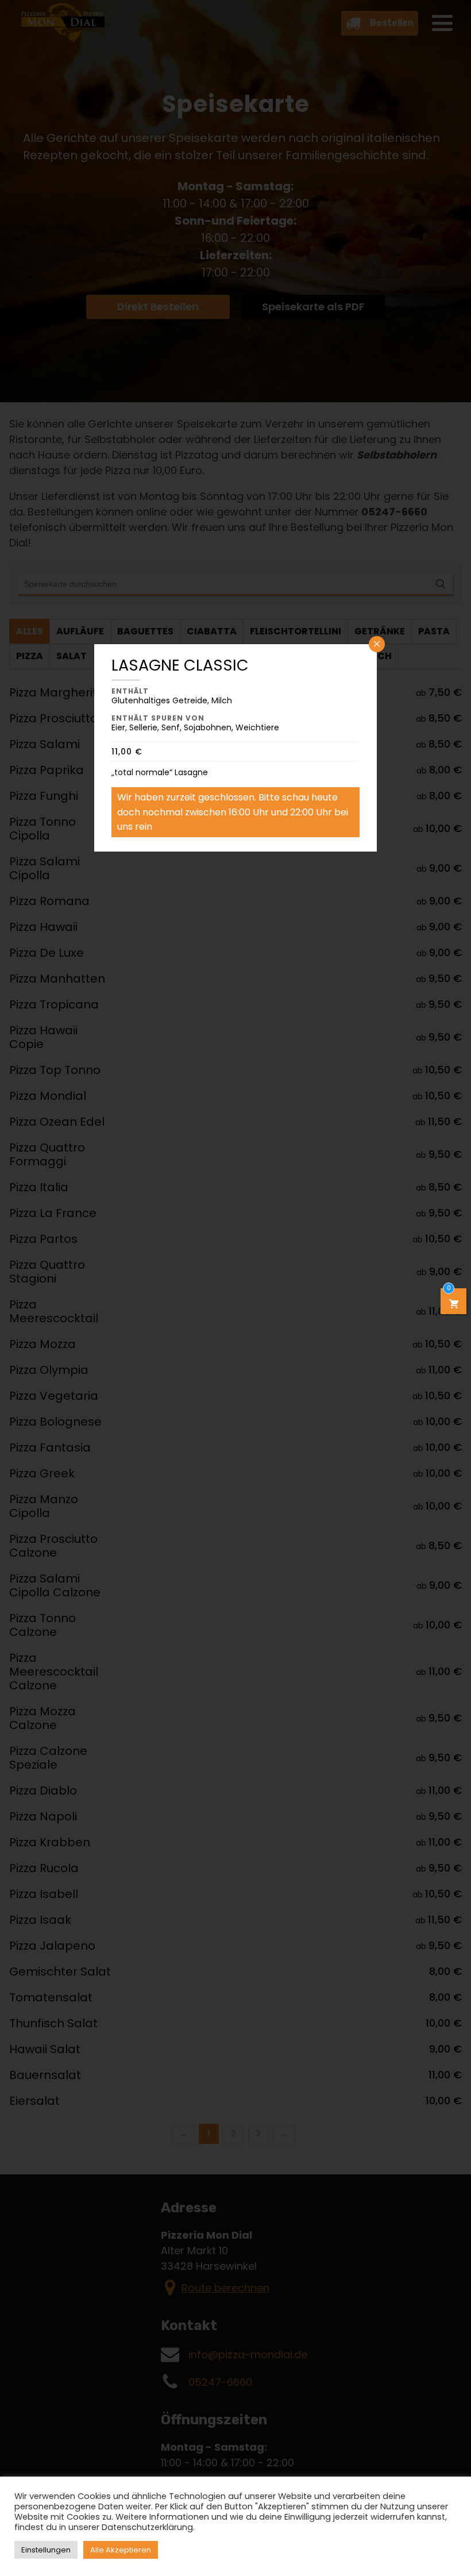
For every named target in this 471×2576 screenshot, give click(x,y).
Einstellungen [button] (46, 2550)
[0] (454, 1305)
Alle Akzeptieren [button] (121, 2550)
